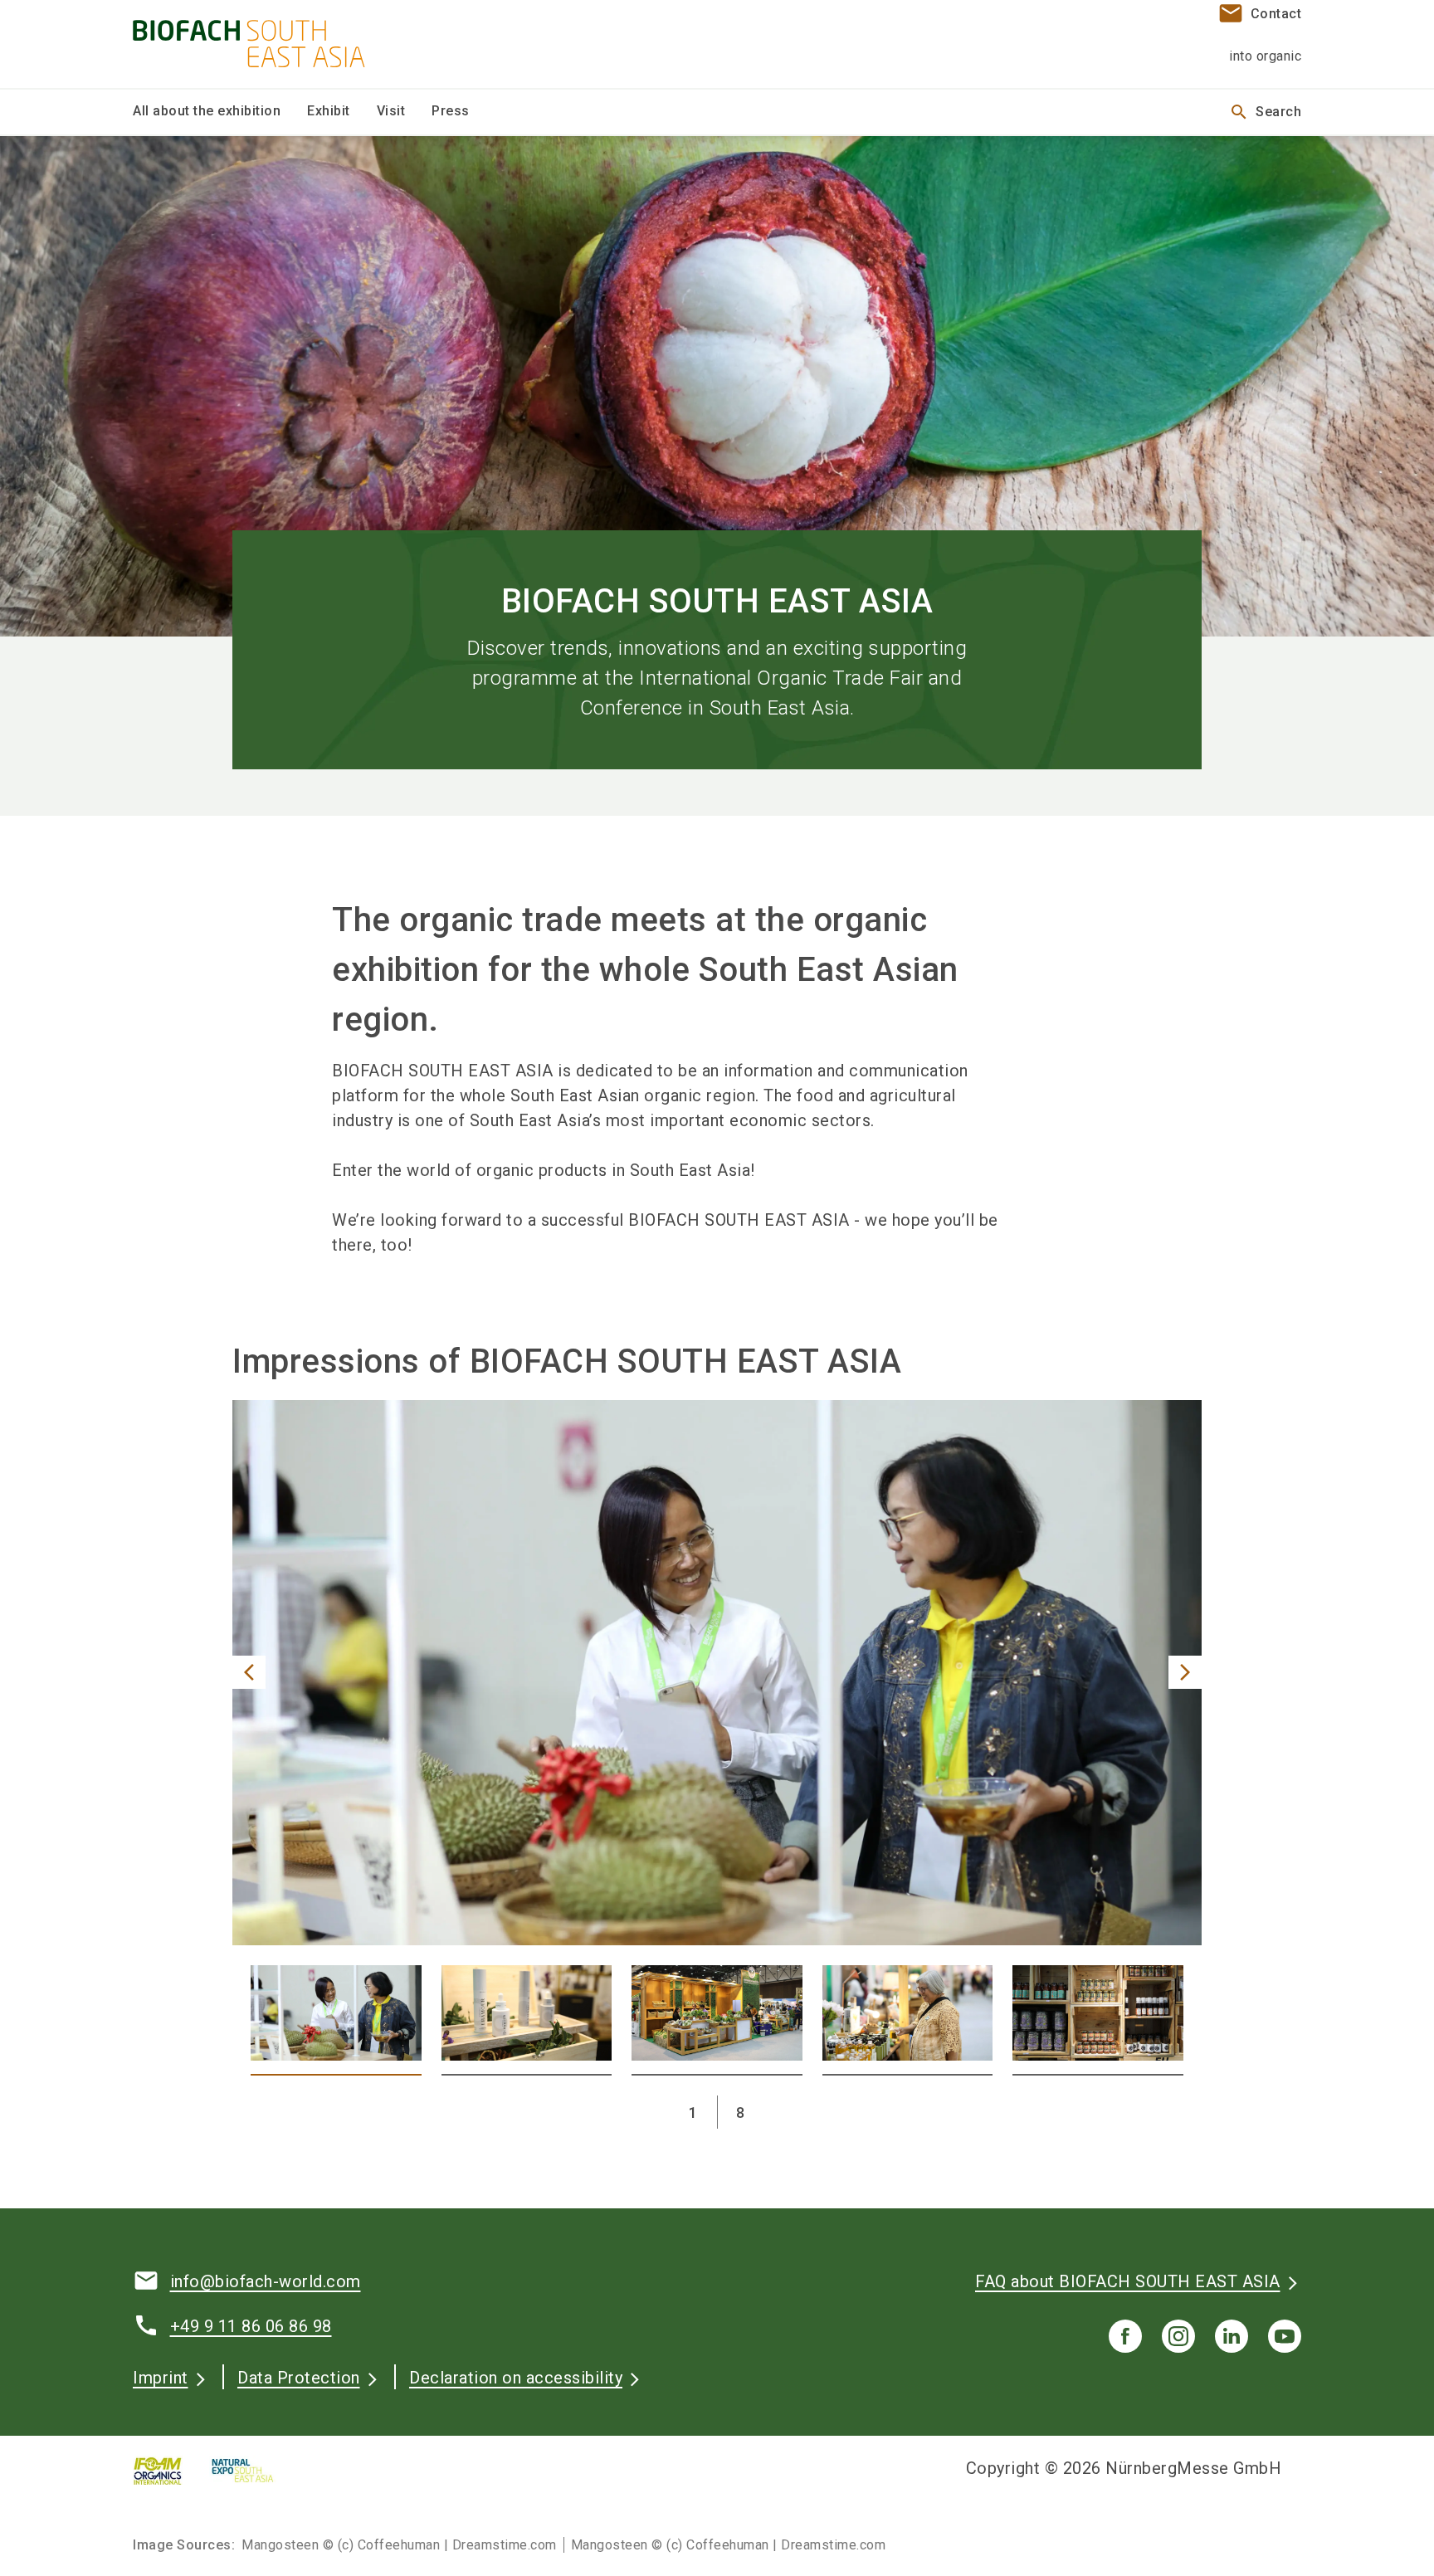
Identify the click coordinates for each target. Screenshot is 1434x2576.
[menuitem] (220, 112)
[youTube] (1285, 2336)
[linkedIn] (1232, 2336)
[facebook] (1125, 2336)
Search (1265, 112)
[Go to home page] (269, 44)
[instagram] (1178, 2336)
